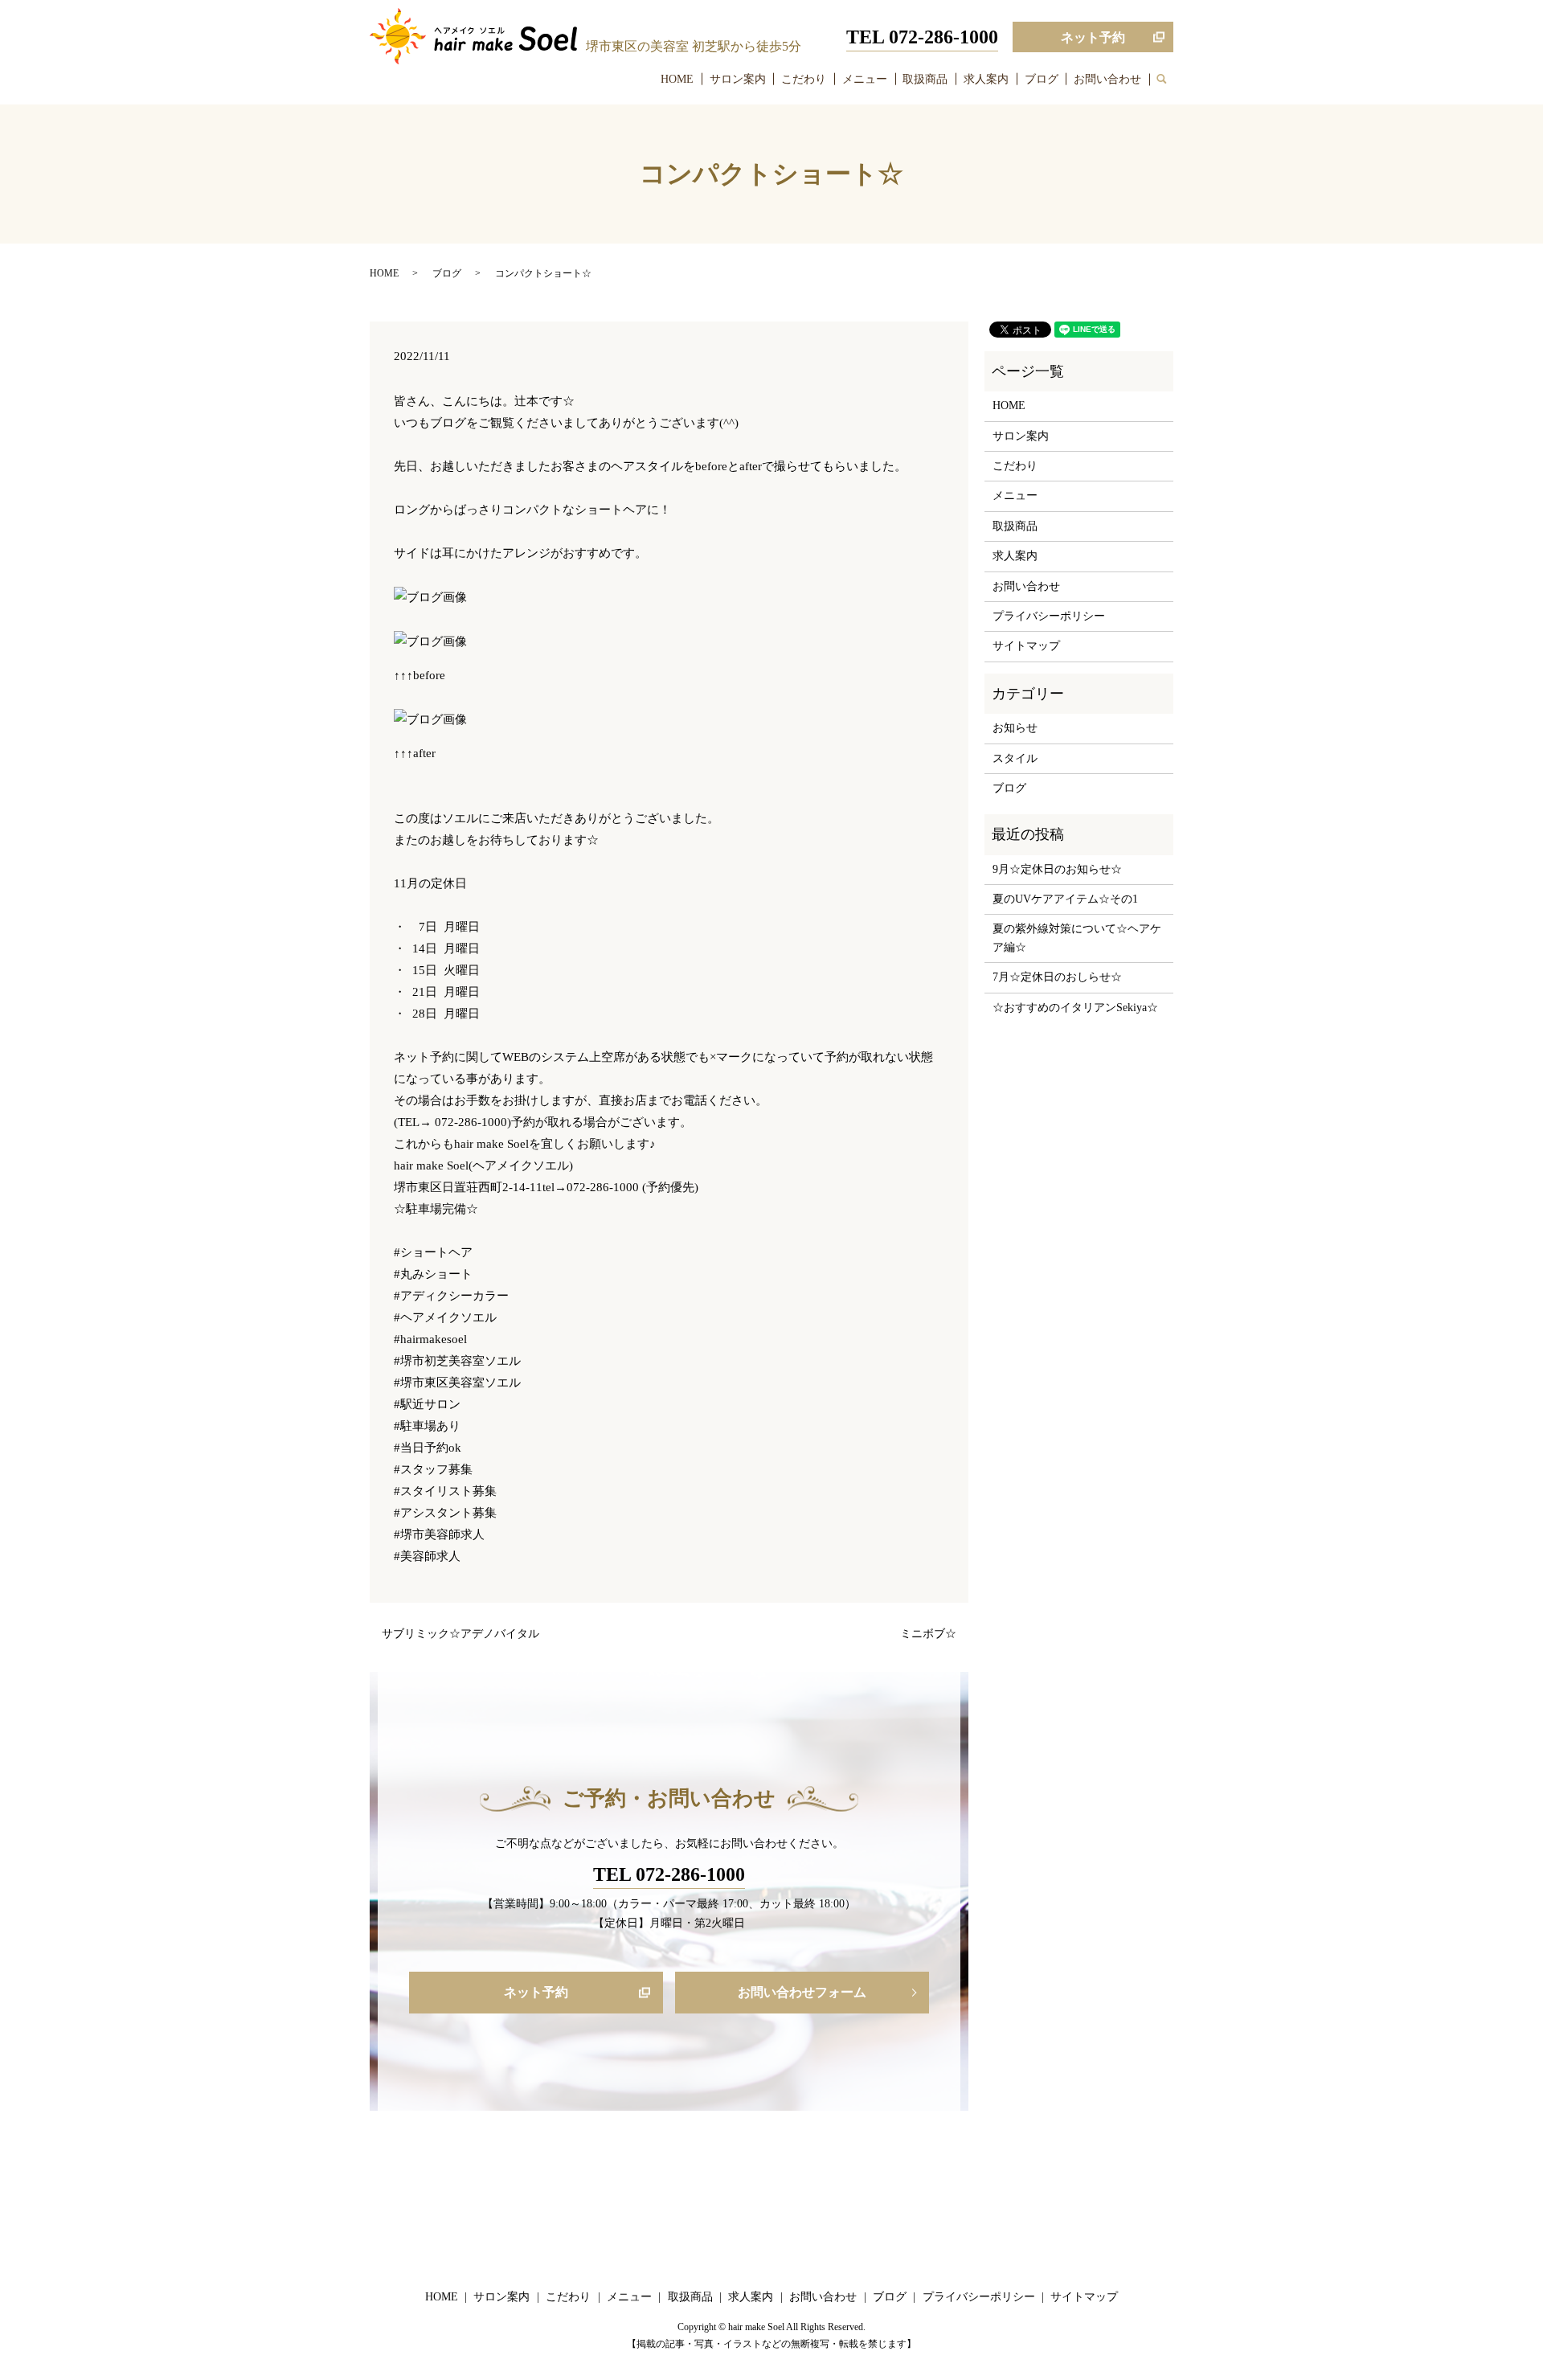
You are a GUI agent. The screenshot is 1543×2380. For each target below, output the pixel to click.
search (1169, 80)
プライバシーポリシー (1049, 616)
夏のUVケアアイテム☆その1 (1065, 899)
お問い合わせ (1107, 79)
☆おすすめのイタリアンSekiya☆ (1075, 1008)
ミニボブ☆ (928, 1634)
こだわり (804, 79)
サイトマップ (1026, 646)
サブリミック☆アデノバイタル (460, 1634)
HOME (677, 79)
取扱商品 (925, 79)
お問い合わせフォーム (802, 1992)
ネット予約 (1093, 37)
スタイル (1015, 758)
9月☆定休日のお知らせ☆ (1057, 869)
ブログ (1042, 79)
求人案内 (986, 79)
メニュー (865, 79)
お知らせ (1015, 728)
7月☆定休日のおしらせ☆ (1057, 977)
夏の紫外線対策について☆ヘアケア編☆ (1077, 938)
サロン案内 (738, 79)
